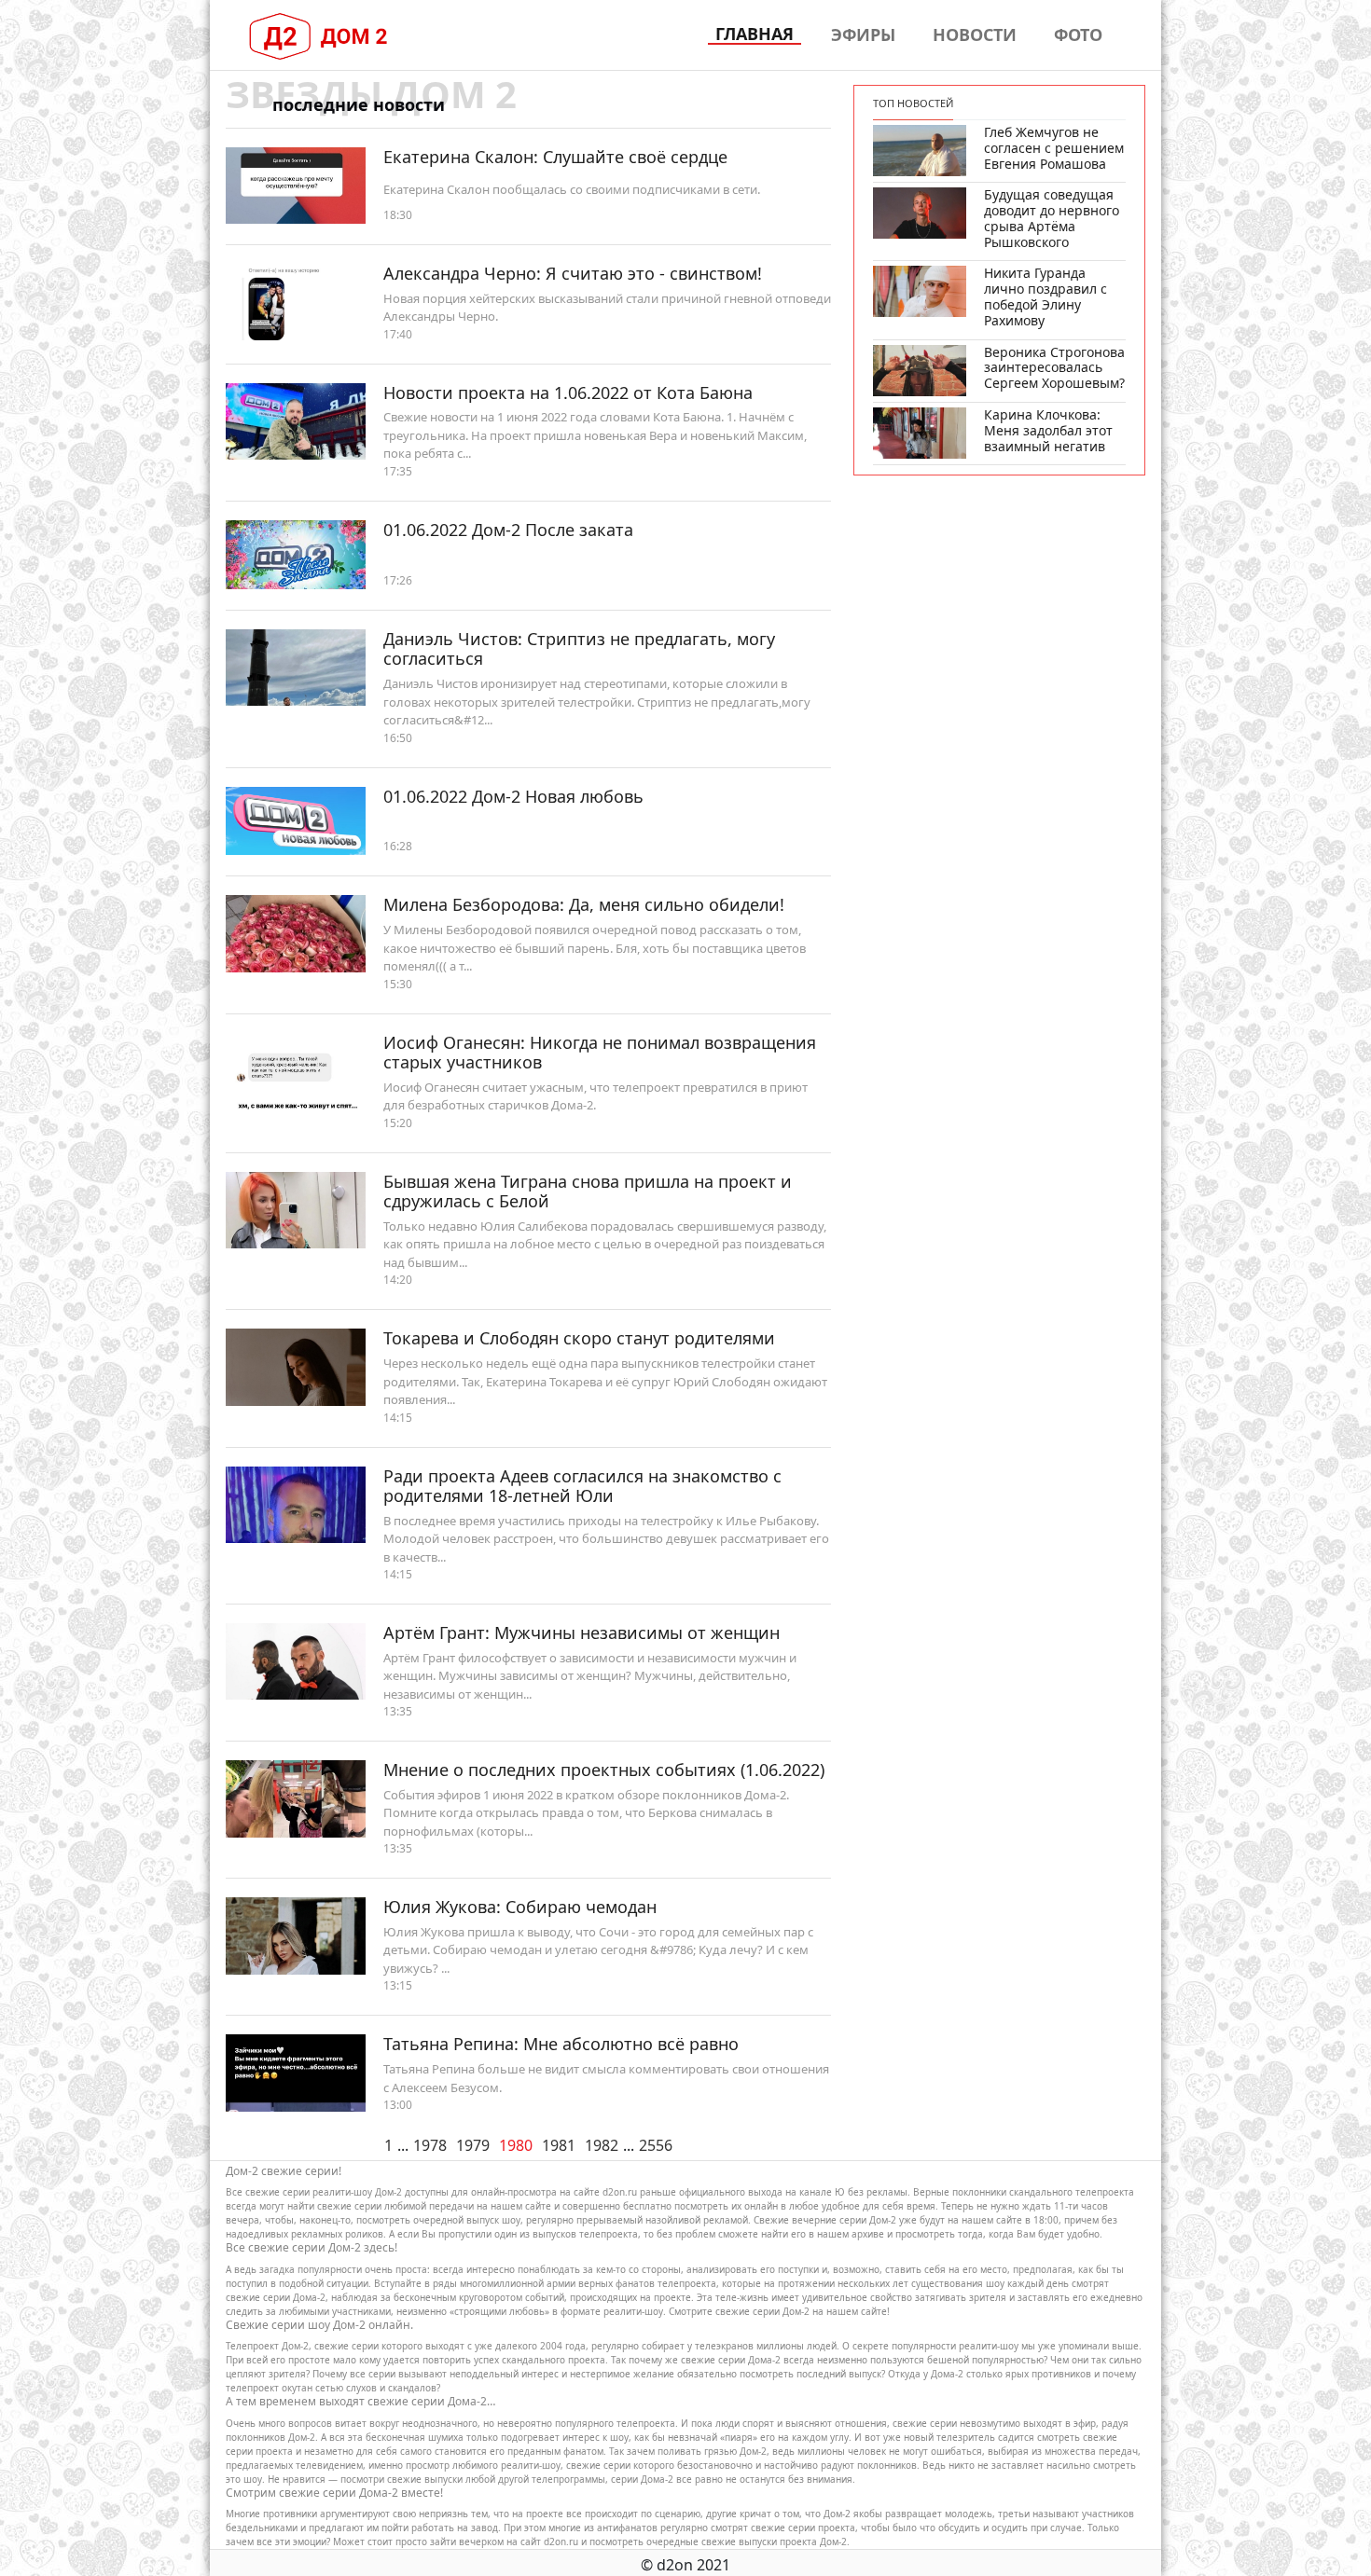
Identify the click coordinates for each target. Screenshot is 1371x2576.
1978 (430, 2145)
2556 (656, 2145)
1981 (559, 2145)
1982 (602, 2145)
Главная (755, 34)
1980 (516, 2145)
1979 (473, 2145)
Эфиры (863, 34)
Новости (975, 34)
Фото (1078, 34)
